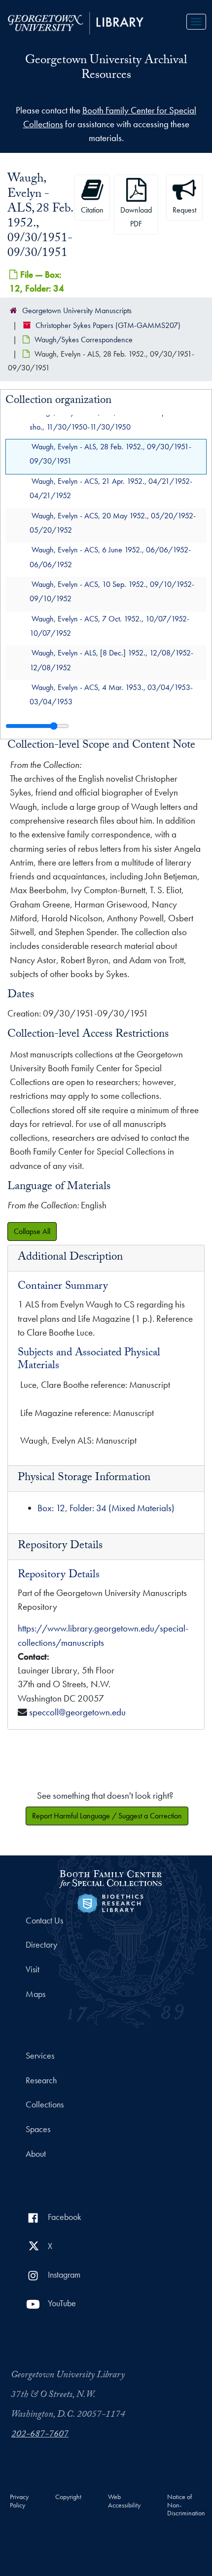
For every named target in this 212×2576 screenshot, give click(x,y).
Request (184, 210)
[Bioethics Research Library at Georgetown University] (110, 1902)
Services (40, 2056)
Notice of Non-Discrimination (186, 2505)
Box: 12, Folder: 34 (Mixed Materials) (106, 1508)
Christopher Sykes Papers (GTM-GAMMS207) (108, 325)
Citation (92, 210)
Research (41, 2080)
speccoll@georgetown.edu (77, 1712)
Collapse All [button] (32, 1231)
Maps (35, 1994)
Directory (41, 1945)
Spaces (38, 2129)
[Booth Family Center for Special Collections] (110, 1877)
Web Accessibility (124, 2501)
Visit (33, 1969)
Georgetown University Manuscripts (77, 310)
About (36, 2154)
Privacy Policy (19, 2501)
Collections (45, 2104)
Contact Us (44, 1921)
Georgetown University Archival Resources (106, 69)
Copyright (68, 2497)
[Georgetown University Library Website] (76, 22)
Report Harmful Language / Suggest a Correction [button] (107, 1816)
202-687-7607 (40, 2435)
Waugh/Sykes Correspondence (84, 340)
